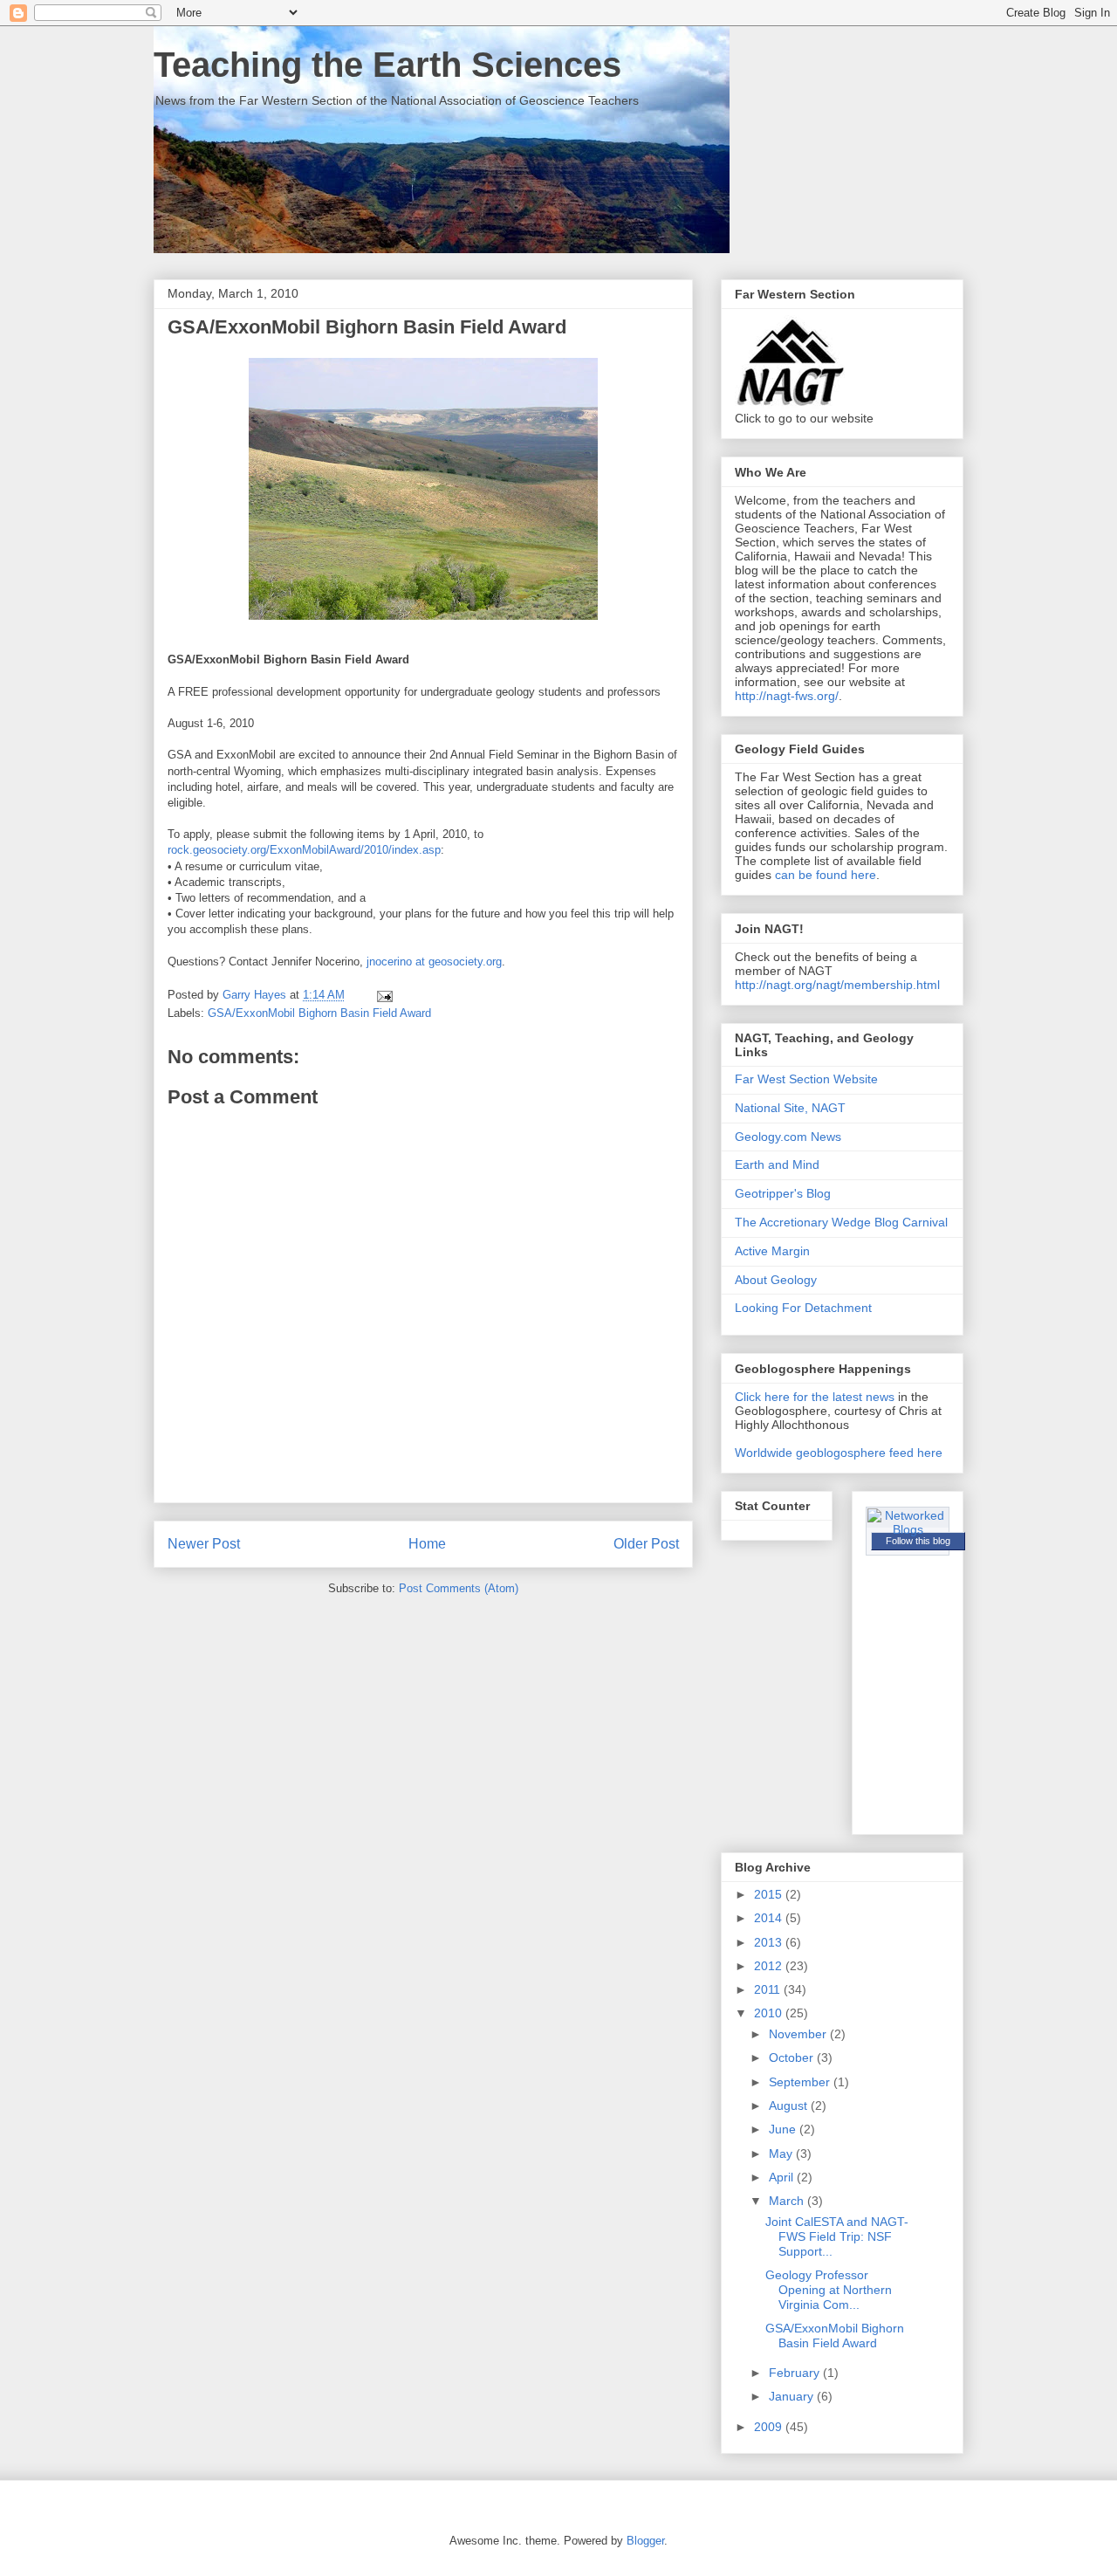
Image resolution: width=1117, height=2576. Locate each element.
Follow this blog (918, 1541)
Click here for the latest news (815, 1397)
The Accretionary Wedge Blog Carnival (841, 1222)
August (790, 2105)
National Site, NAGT (790, 1108)
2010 (770, 2013)
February (796, 2373)
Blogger (645, 2541)
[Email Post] (384, 995)
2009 (770, 2427)
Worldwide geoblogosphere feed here (839, 1453)
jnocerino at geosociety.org (434, 962)
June (784, 2129)
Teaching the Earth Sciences (387, 65)
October (793, 2057)
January (793, 2396)
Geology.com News (788, 1137)
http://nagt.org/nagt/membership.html (837, 985)
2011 (769, 1989)
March (788, 2201)
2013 (770, 1942)
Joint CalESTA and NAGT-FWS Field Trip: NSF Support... (837, 2236)
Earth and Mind (777, 1164)
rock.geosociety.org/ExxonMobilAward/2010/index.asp (304, 850)
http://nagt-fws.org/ (787, 696)
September (801, 2082)
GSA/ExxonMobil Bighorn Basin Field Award (319, 1013)
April (783, 2177)
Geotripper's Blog (783, 1193)
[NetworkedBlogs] (908, 1529)
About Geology (776, 1280)
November (799, 2034)
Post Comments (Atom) (459, 1588)
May (782, 2154)
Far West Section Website (806, 1079)
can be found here (826, 875)
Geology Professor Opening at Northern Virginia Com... (829, 2290)
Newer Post (204, 1544)
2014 (770, 1918)
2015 (770, 1894)
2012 (770, 1966)
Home (427, 1544)
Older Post (646, 1544)
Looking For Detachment (803, 1308)
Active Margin (772, 1251)
